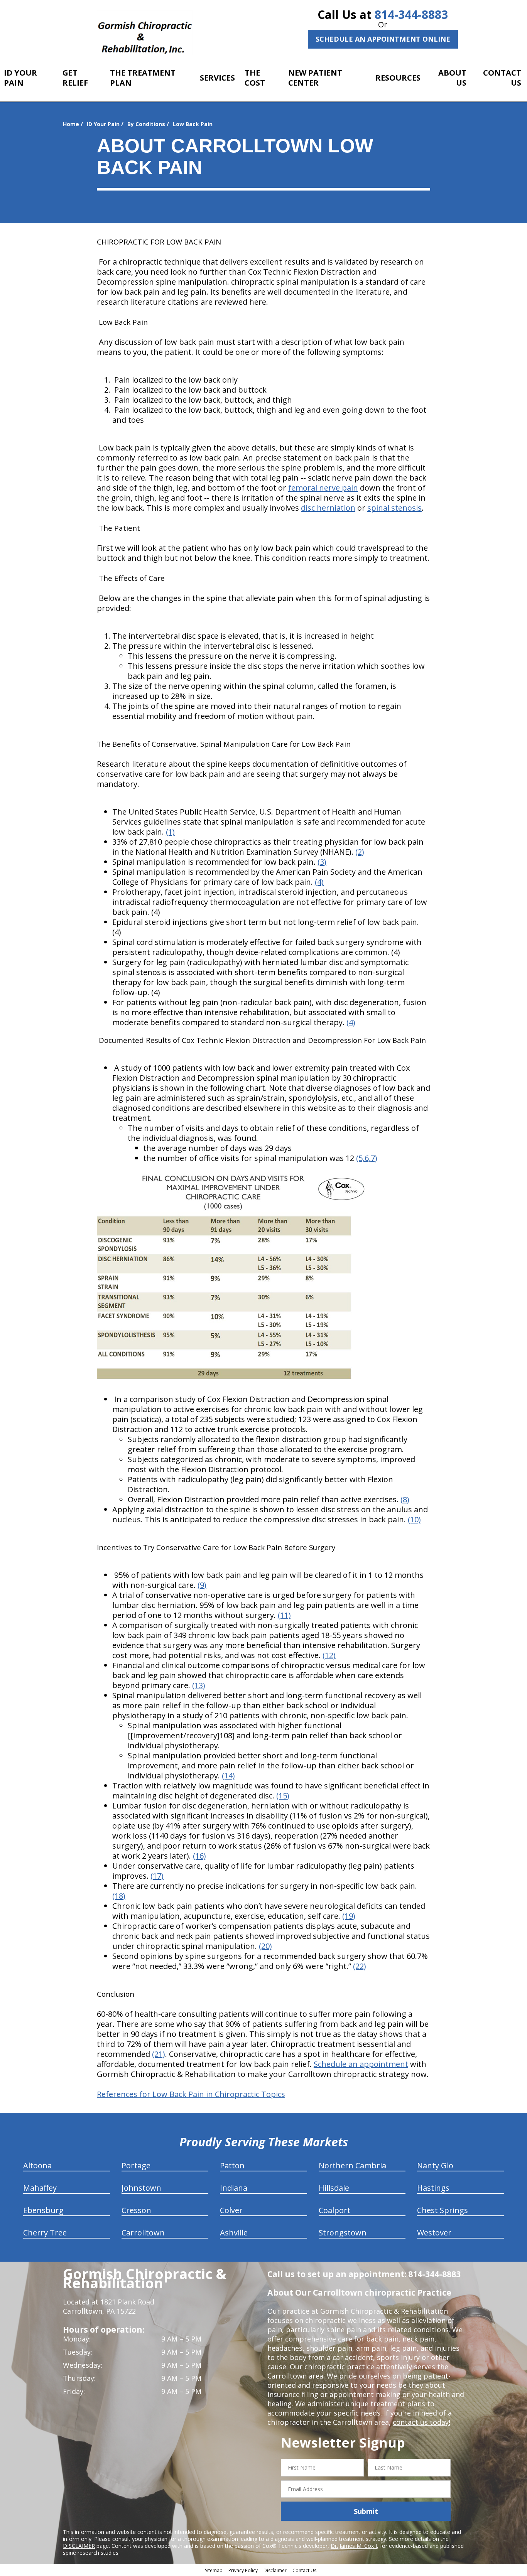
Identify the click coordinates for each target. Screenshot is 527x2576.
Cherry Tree (45, 2233)
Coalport (334, 2210)
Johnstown (141, 2188)
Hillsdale (334, 2188)
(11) (284, 1615)
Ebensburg (43, 2210)
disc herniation (328, 508)
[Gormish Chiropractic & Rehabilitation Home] (145, 33)
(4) (319, 882)
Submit (366, 2511)
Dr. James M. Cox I (354, 2546)
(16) (199, 1856)
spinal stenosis (394, 508)
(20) (265, 1946)
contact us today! (421, 2422)
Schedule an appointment (361, 2064)
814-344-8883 (411, 14)
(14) (228, 1776)
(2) (360, 852)
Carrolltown (143, 2233)
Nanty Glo (435, 2165)
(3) (322, 862)
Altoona (37, 2165)
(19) (349, 1916)
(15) (283, 1796)
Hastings (433, 2188)
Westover (434, 2233)
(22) (360, 1966)
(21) (159, 2054)
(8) (405, 1499)
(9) (202, 1585)
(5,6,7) (367, 1158)
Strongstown (343, 2233)
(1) (170, 832)
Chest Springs (443, 2210)
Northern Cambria (352, 2165)
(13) (199, 1685)
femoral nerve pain (323, 488)
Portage (136, 2165)
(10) (414, 1519)
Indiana (234, 2188)
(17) (157, 1876)
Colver (231, 2210)
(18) (119, 1896)
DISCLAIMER (79, 2546)
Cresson (136, 2210)
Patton (232, 2165)
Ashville (234, 2233)
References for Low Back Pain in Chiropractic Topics (191, 2094)
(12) (329, 1655)
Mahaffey (40, 2188)
